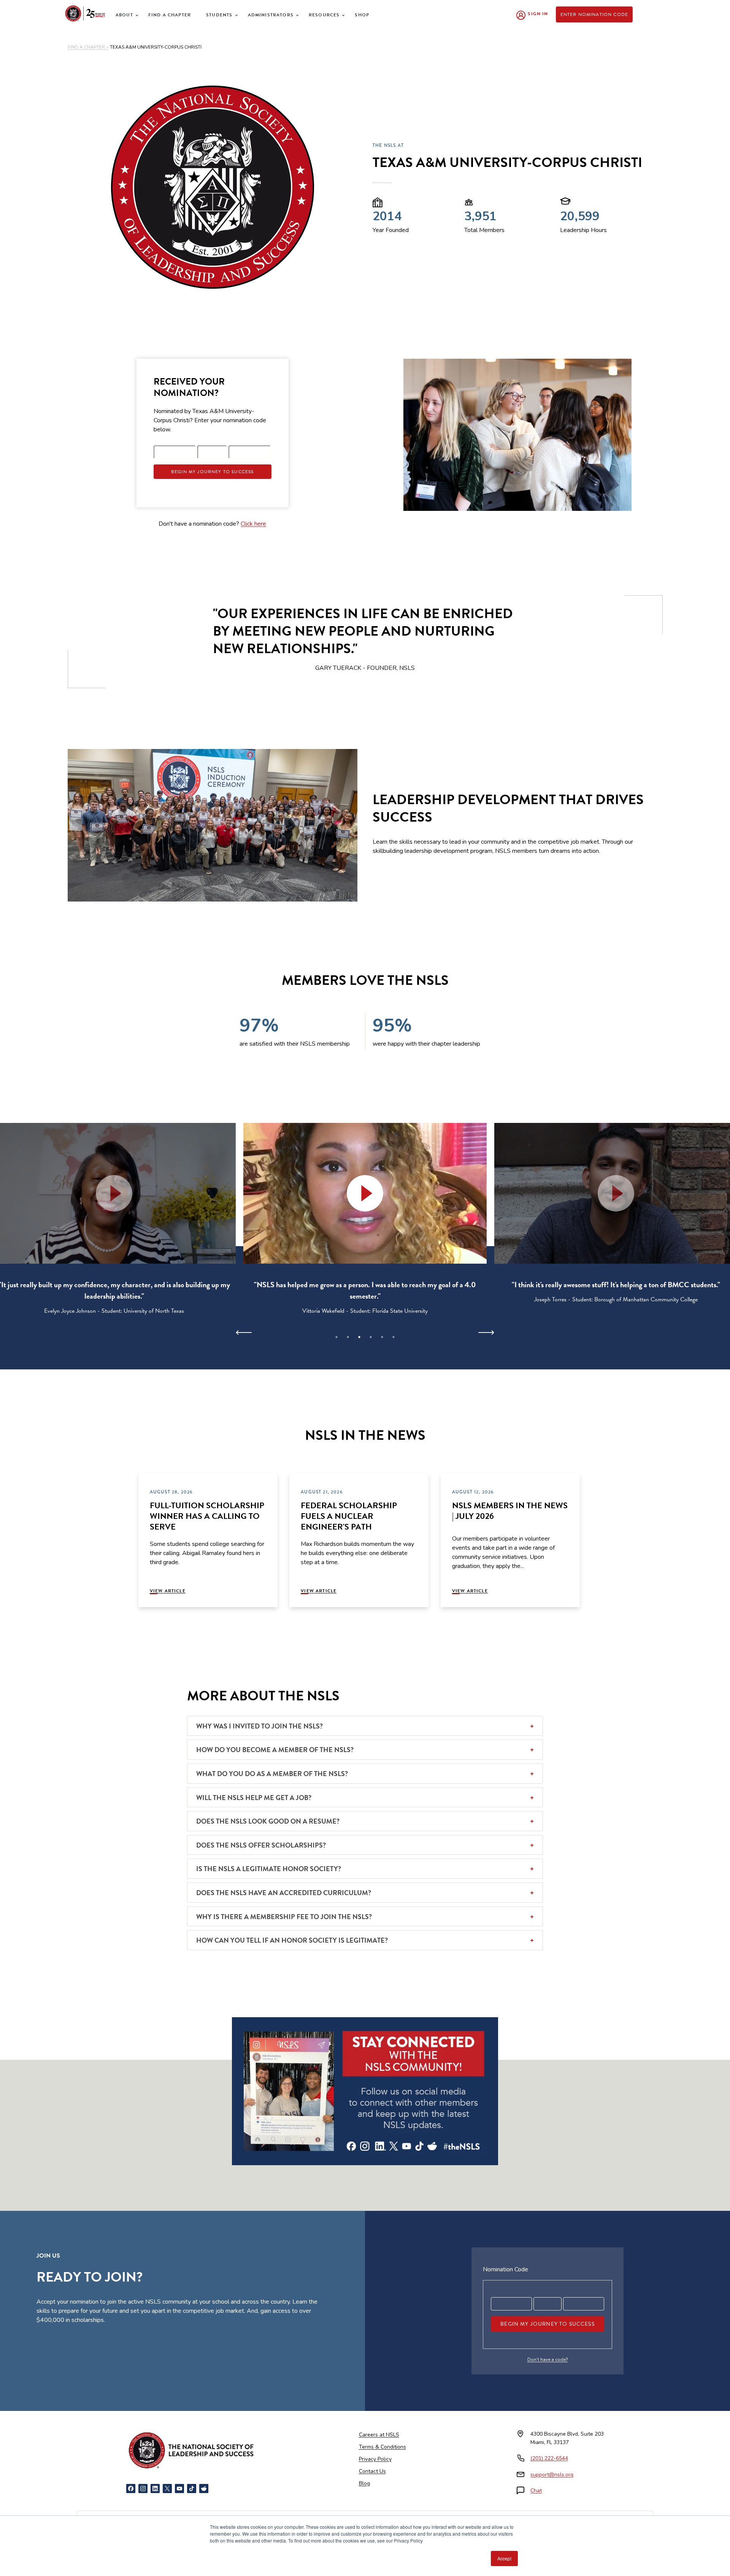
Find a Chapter (170, 15)
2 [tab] (348, 1337)
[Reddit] (204, 2489)
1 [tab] (336, 1337)
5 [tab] (382, 1337)
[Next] (486, 1333)
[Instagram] (143, 2489)
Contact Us (372, 2471)
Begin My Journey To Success (213, 472)
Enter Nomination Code (594, 14)
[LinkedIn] (155, 2489)
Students (219, 15)
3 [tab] (359, 1337)
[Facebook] (131, 2489)
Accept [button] (504, 2558)
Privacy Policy (375, 2459)
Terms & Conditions (382, 2447)
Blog (364, 2483)
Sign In (538, 14)
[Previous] (244, 1333)
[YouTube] (179, 2489)
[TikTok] (192, 2489)
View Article (168, 1591)
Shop (362, 15)
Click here (253, 524)
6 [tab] (394, 1337)
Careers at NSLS (379, 2435)
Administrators (271, 15)
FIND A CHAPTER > (88, 47)
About (124, 15)
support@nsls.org (552, 2475)
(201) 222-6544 (549, 2458)
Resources (324, 15)
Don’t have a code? (548, 2360)
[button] (365, 1193)
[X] (167, 2489)
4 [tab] (371, 1337)
